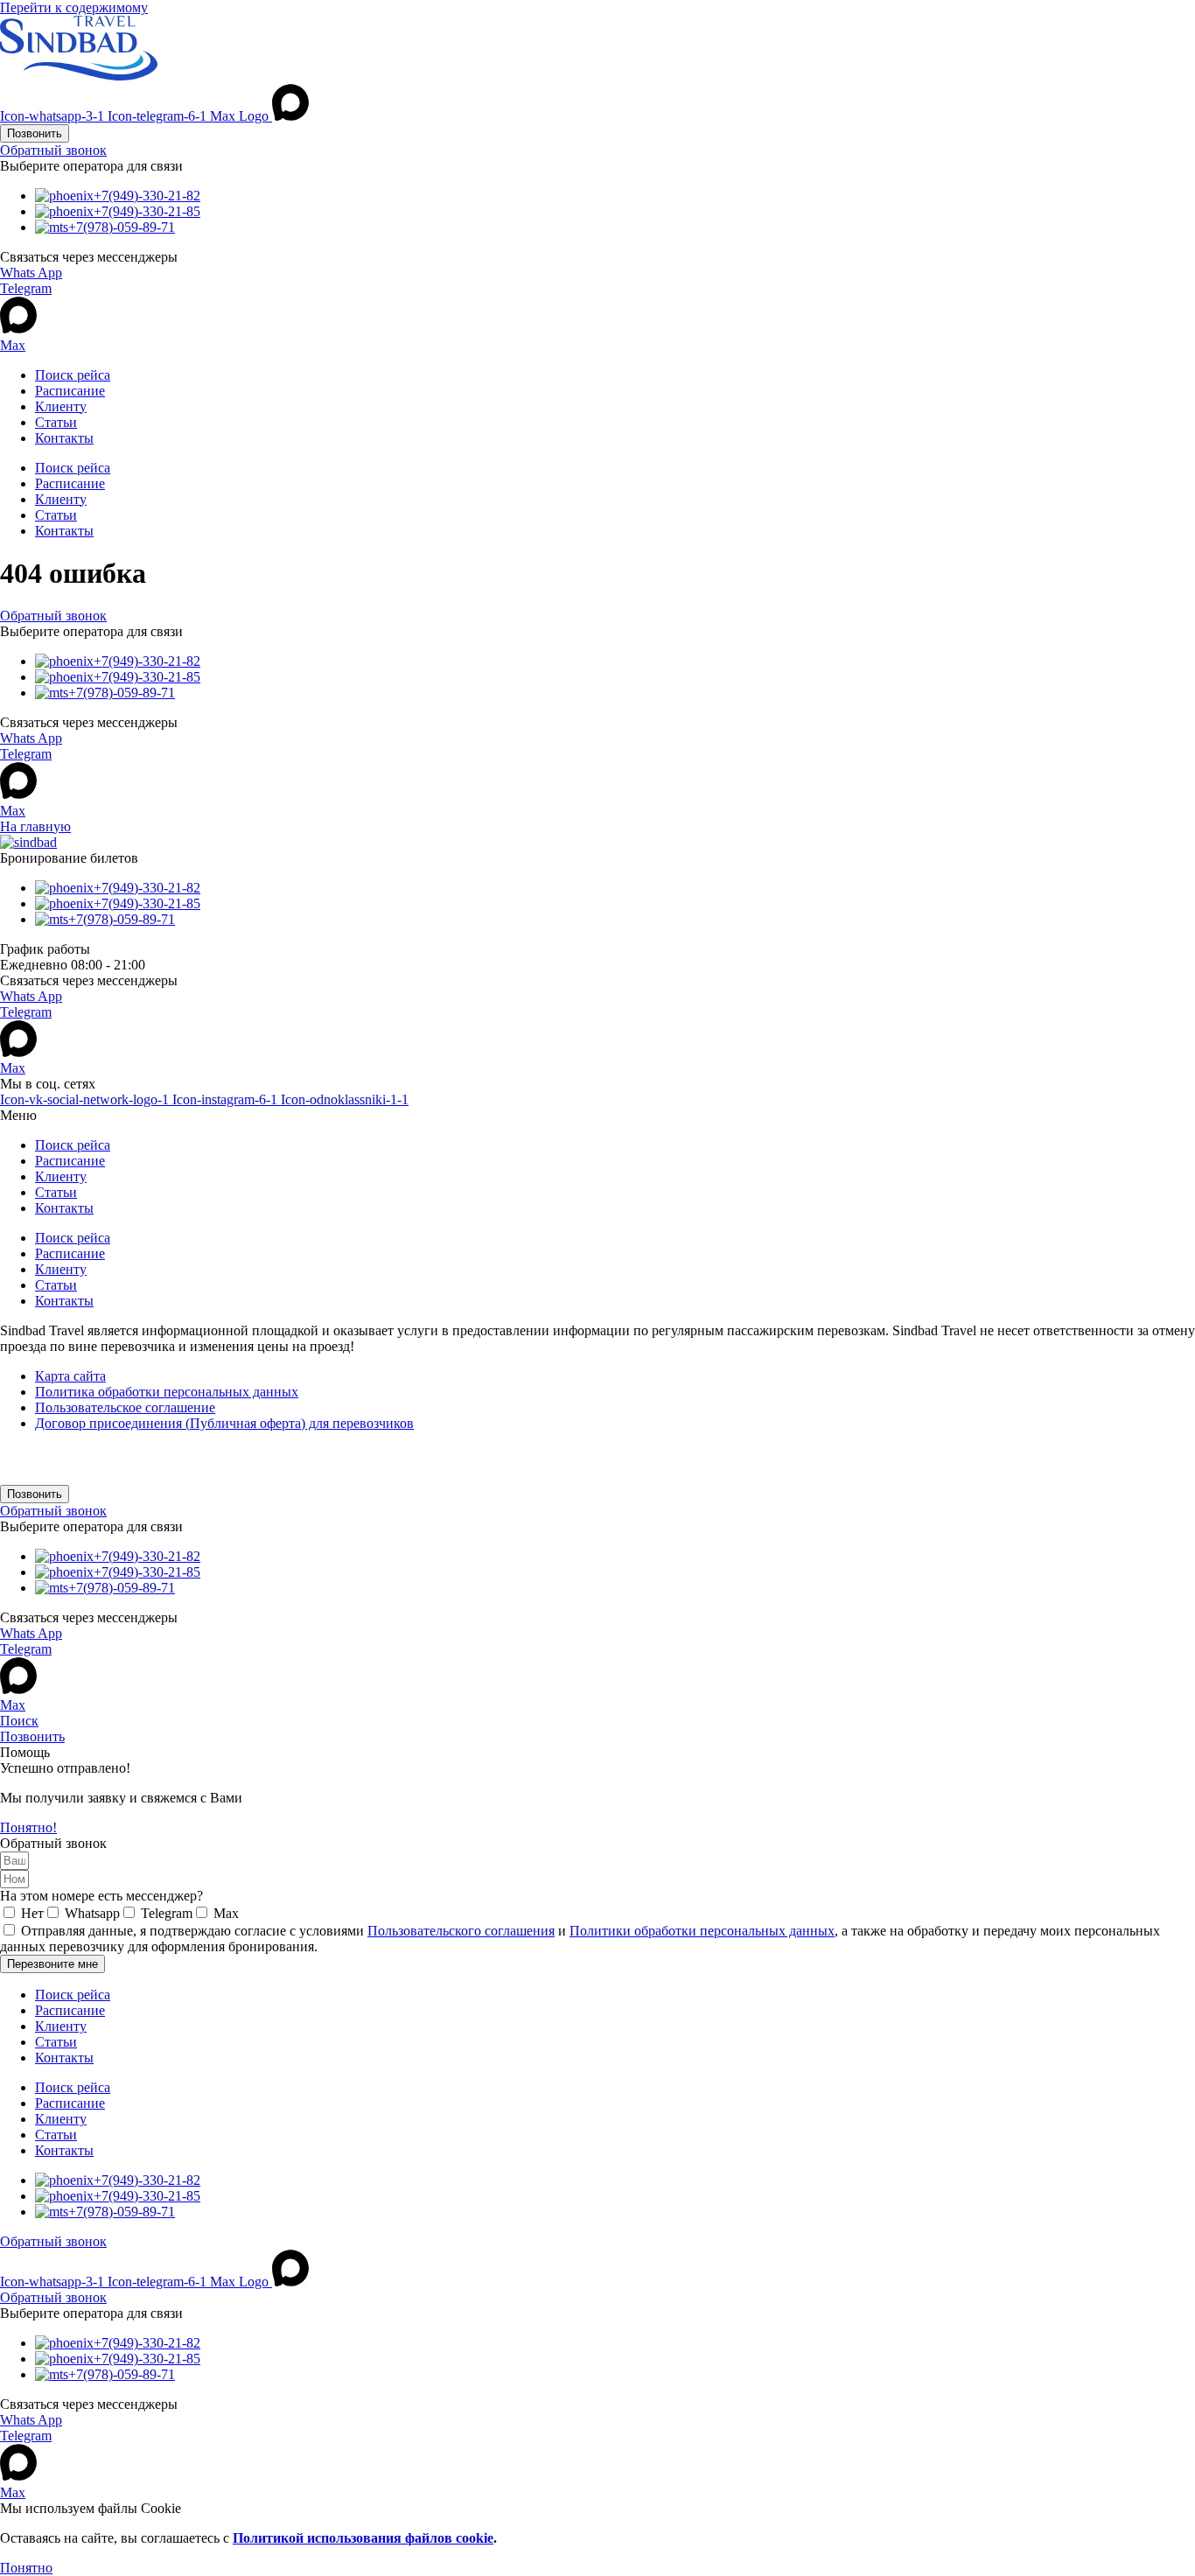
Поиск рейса (73, 375)
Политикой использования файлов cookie (363, 2538)
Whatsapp (92, 1913)
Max (13, 345)
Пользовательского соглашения (461, 1931)
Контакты (64, 438)
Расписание (70, 391)
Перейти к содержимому (74, 7)
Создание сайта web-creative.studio (113, 1463)
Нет (32, 1913)
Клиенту (61, 406)
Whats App (31, 273)
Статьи (56, 422)
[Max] (18, 329)
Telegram (26, 288)
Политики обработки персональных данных (702, 1931)
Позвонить (32, 1736)
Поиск (19, 1721)
